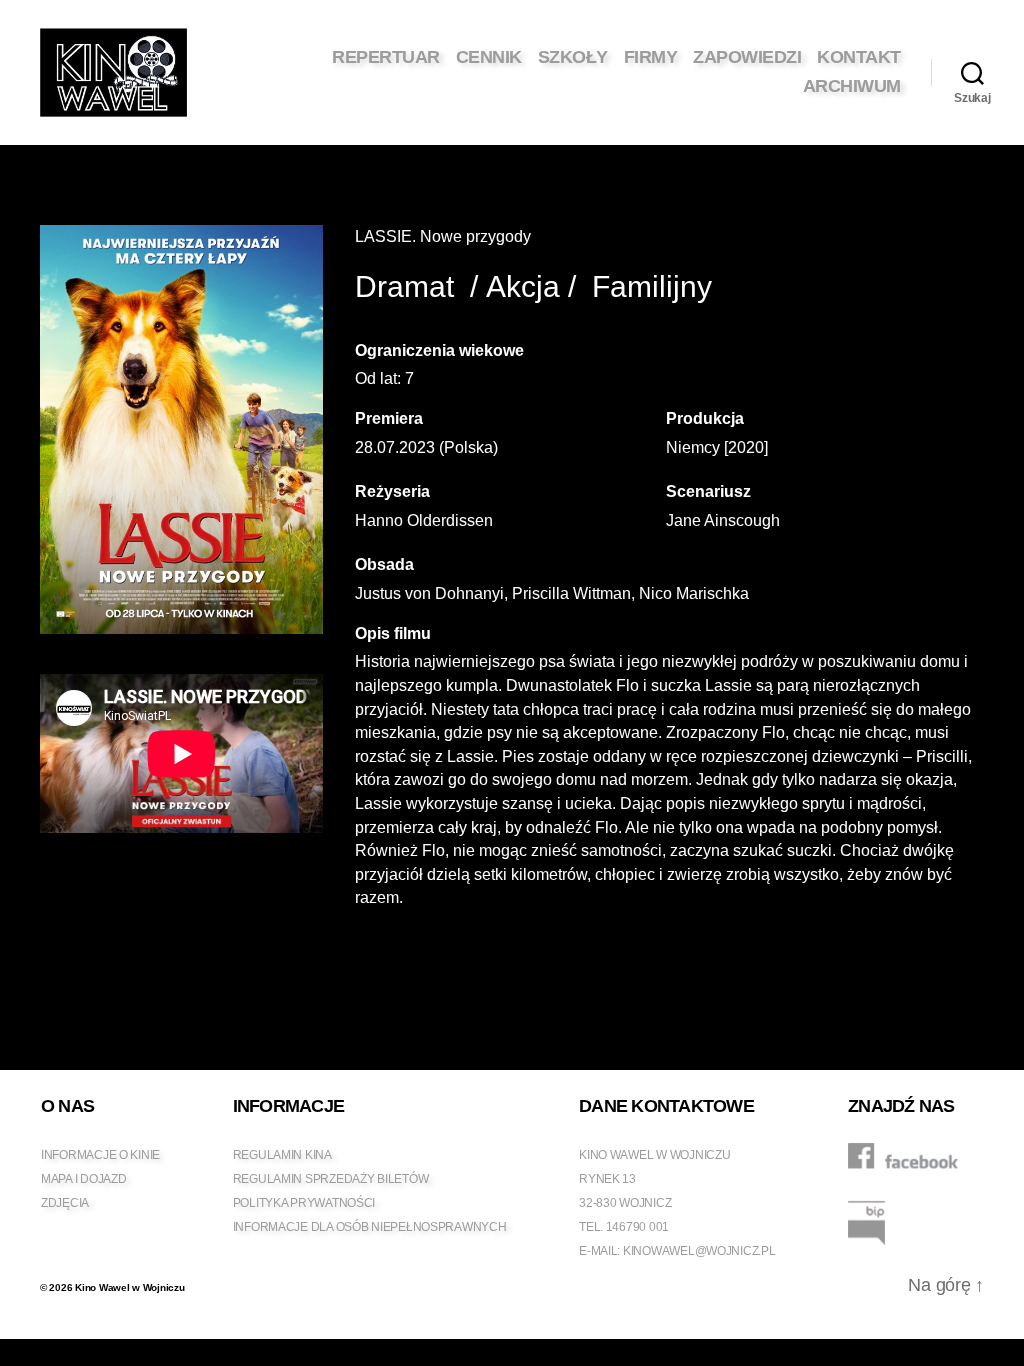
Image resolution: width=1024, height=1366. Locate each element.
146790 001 (637, 1227)
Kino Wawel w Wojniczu (129, 1287)
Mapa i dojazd (84, 1179)
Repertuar (386, 57)
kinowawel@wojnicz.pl (699, 1251)
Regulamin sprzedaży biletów (331, 1179)
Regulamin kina (282, 1155)
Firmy (651, 57)
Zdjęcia (65, 1203)
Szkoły (573, 57)
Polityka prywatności (304, 1203)
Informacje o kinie (100, 1155)
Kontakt (859, 57)
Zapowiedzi (747, 57)
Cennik (489, 57)
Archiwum (852, 86)
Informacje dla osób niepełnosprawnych (370, 1227)
